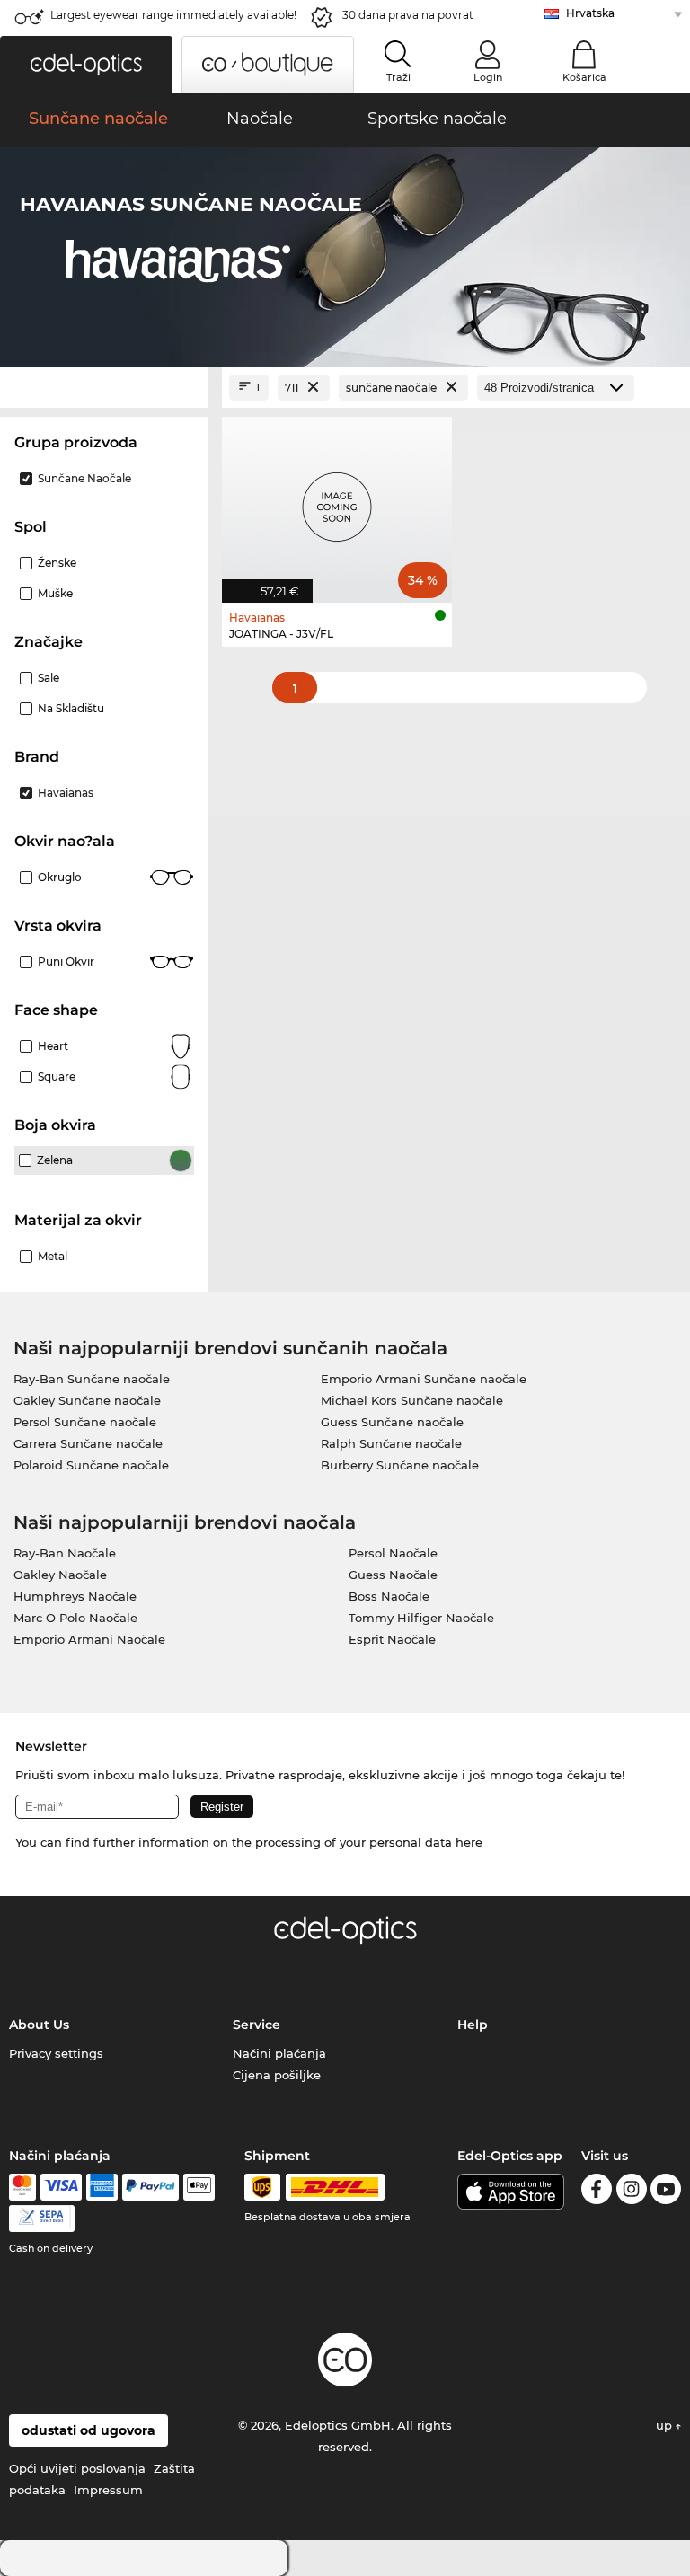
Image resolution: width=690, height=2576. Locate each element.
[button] (86, 64)
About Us (39, 2025)
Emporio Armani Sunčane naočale (424, 1379)
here (469, 1842)
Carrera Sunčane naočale (88, 1443)
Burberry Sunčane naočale (400, 1465)
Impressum (108, 2490)
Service (257, 2025)
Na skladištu (71, 708)
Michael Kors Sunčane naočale (412, 1400)
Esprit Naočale (392, 1639)
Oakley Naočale (60, 1575)
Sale (49, 678)
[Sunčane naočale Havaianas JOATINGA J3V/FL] (337, 500)
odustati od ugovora (88, 2430)
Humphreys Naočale (75, 1596)
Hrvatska (590, 13)
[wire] (42, 2219)
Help (473, 2025)
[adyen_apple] (199, 2187)
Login (488, 77)
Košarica (584, 77)
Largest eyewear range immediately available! (173, 15)
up (666, 2425)
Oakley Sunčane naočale (87, 1400)
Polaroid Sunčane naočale (91, 1465)
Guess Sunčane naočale (392, 1422)
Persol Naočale (393, 1553)
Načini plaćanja (279, 2053)
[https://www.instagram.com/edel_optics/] (632, 2192)
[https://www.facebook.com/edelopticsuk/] (597, 2192)
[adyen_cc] (22, 2187)
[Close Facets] (104, 388)
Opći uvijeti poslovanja (77, 2468)
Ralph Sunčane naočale (391, 1443)
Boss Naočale (389, 1596)
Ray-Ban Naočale (65, 1553)
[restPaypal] (150, 2187)
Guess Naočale (393, 1575)
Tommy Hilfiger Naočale (421, 1618)
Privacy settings (56, 2053)
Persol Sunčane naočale (85, 1422)
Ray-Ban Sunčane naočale (92, 1379)
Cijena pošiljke (277, 2075)
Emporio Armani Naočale (89, 1639)
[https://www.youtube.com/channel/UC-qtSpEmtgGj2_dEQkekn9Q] (666, 2192)
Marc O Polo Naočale (75, 1618)
